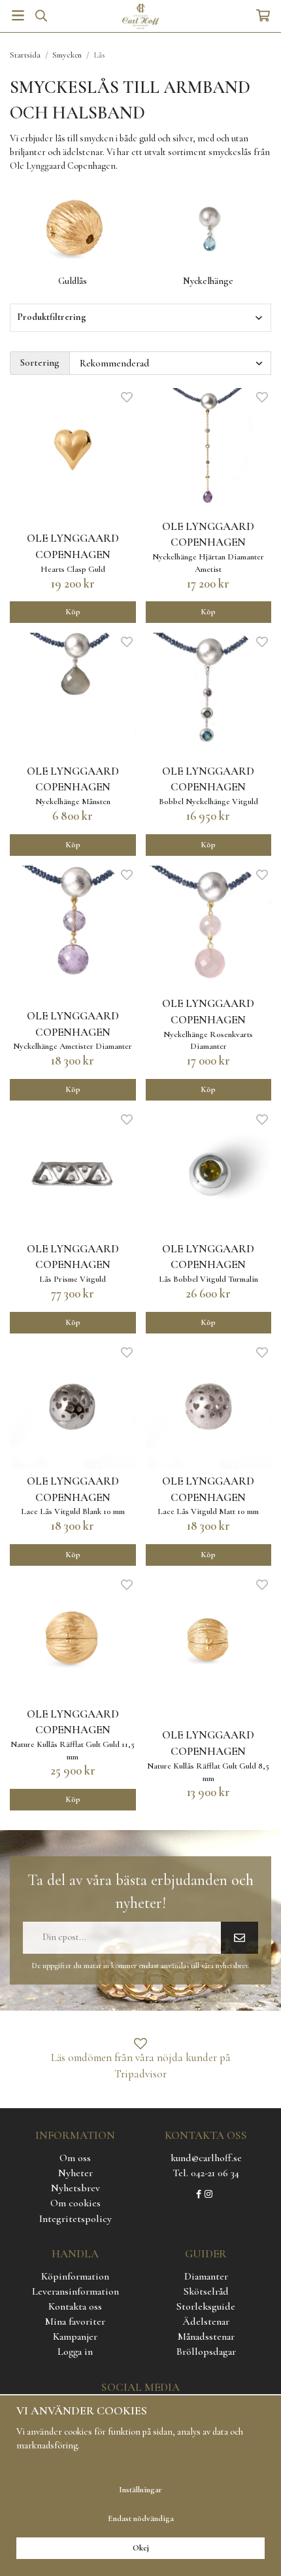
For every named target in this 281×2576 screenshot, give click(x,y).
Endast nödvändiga (141, 2518)
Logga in (75, 2352)
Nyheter (75, 2173)
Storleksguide (206, 2306)
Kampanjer (75, 2337)
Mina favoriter (75, 2321)
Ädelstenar (206, 2321)
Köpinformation (75, 2276)
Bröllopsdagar (206, 2352)
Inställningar (140, 2490)
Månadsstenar (206, 2337)
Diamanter (206, 2276)
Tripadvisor (140, 2074)
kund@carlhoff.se (206, 2158)
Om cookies (75, 2203)
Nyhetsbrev (75, 2188)
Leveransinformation (75, 2291)
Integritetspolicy (75, 2219)
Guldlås (73, 281)
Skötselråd (206, 2291)
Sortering (40, 362)
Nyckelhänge (208, 281)
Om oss (75, 2158)
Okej (141, 2548)
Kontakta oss (75, 2306)
